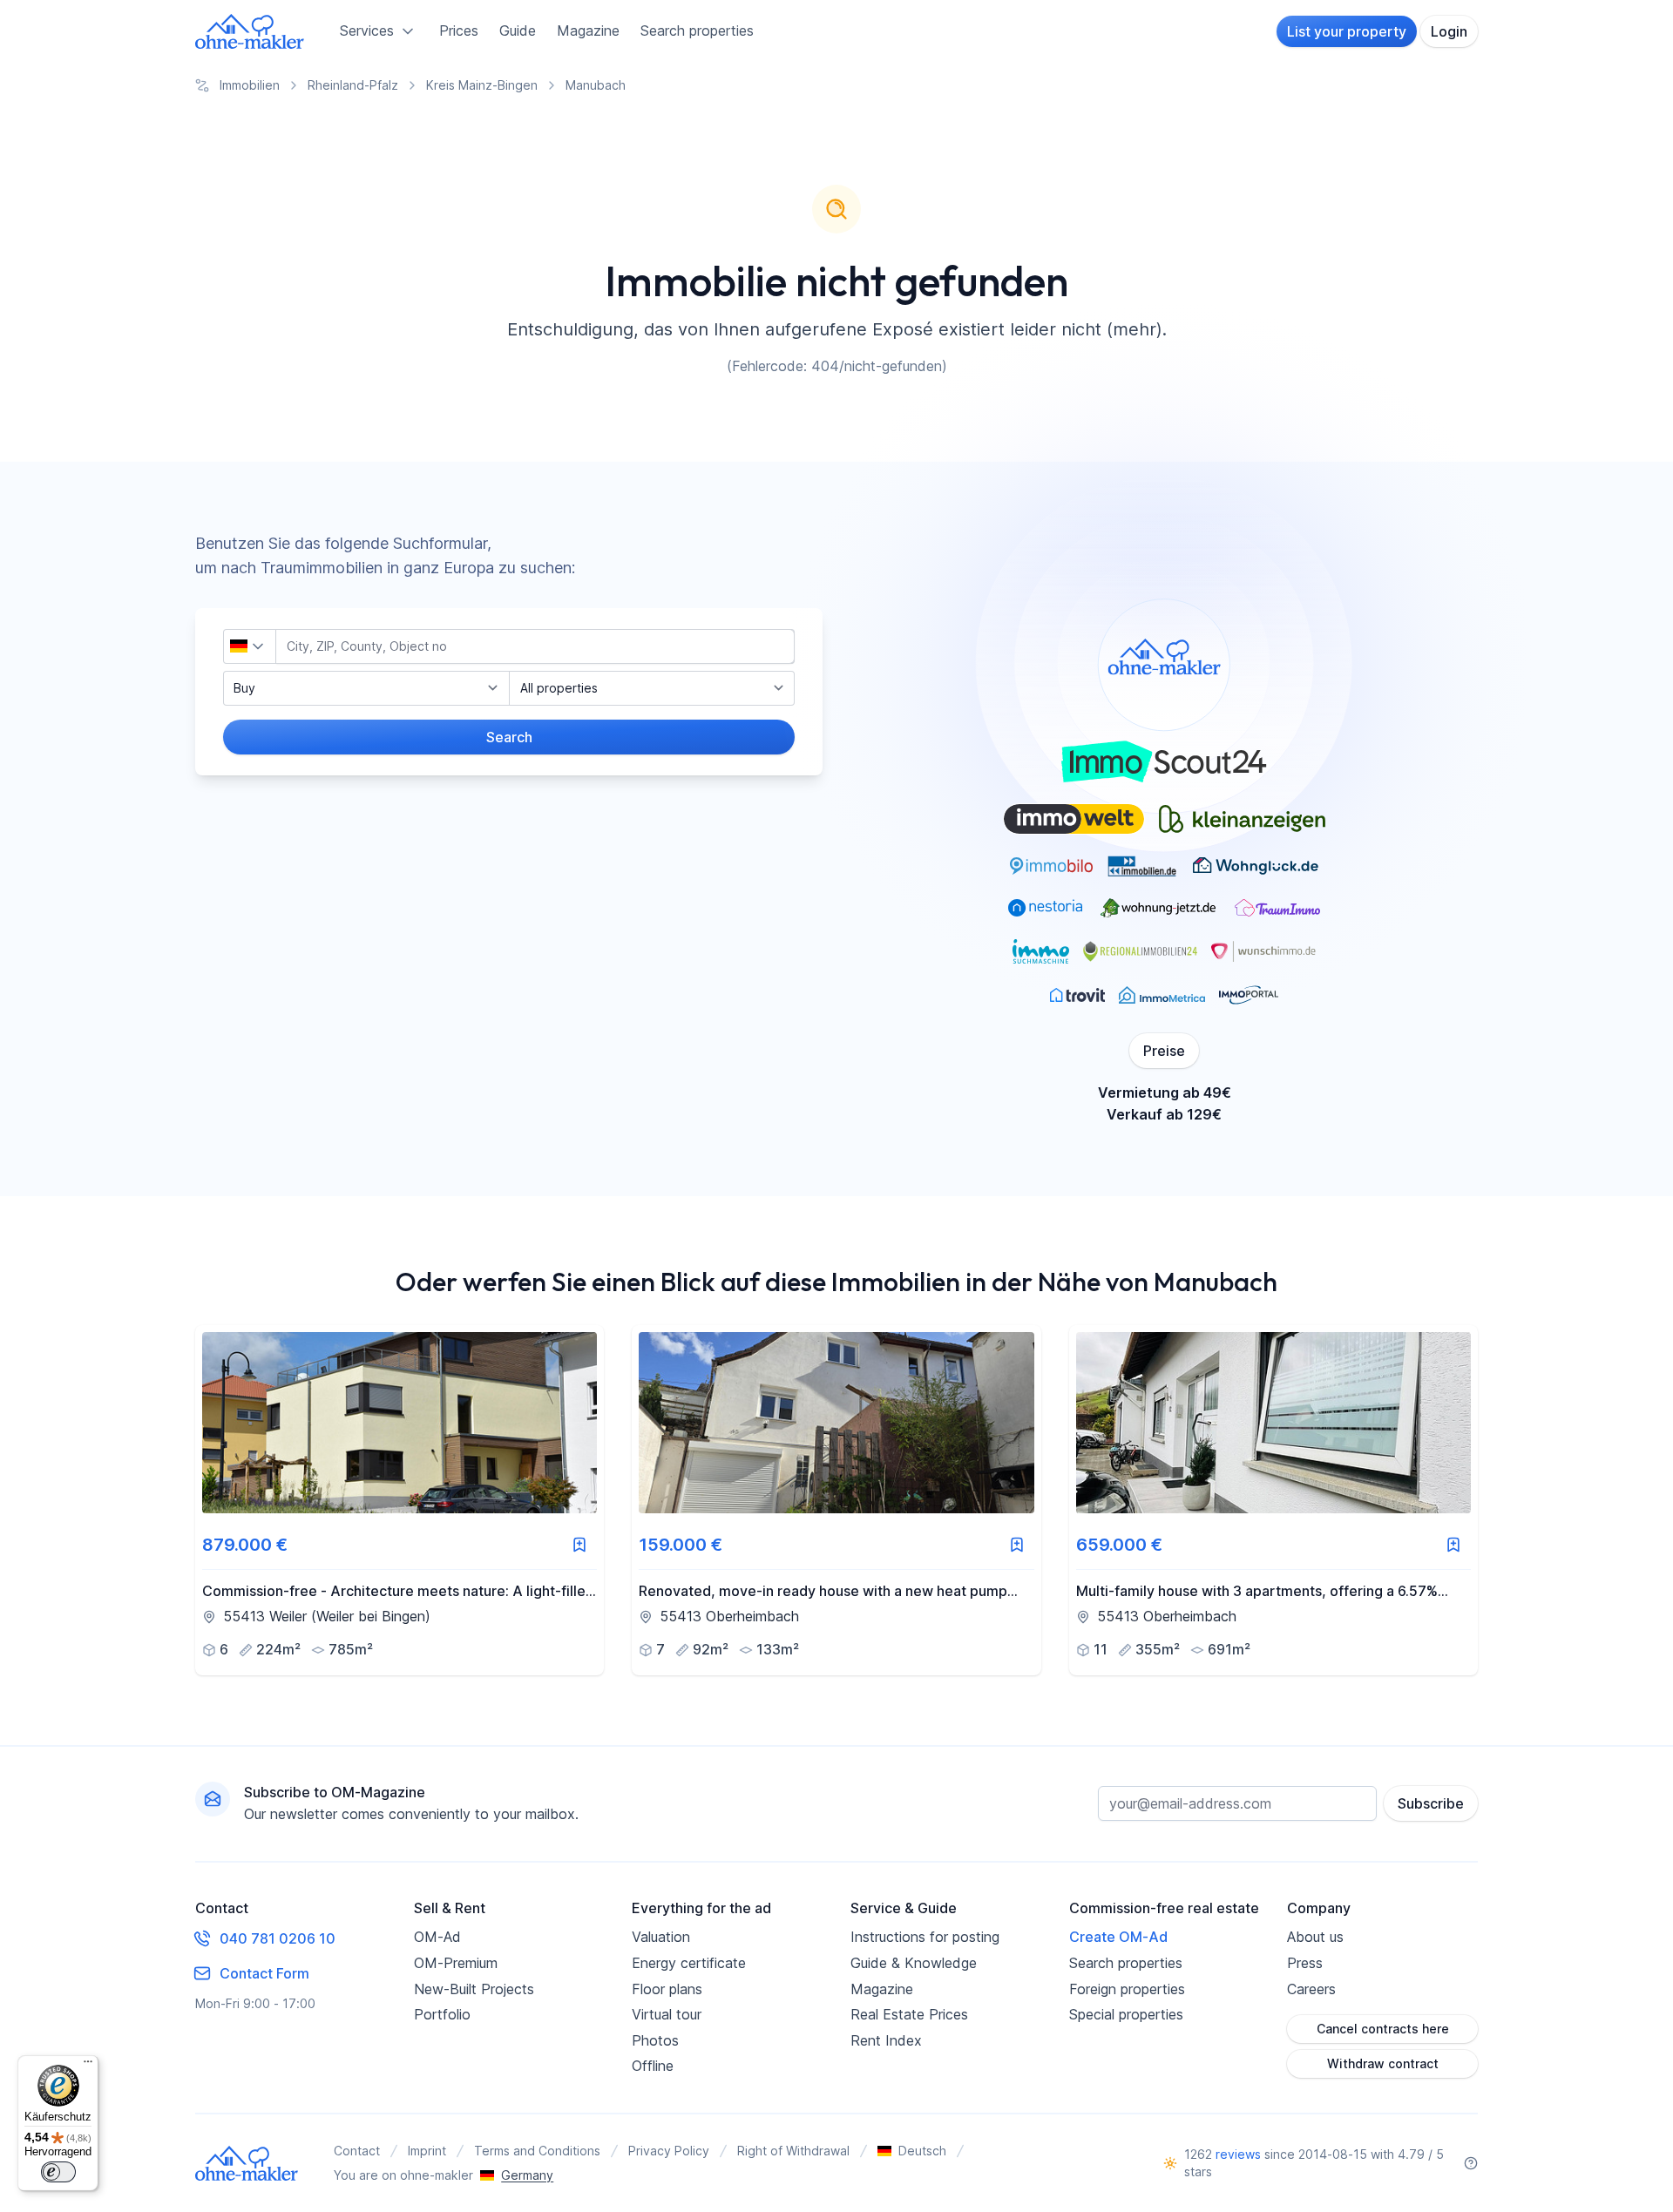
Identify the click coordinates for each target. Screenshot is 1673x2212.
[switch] (58, 2172)
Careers (1311, 1989)
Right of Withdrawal (793, 2151)
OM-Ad (437, 1937)
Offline (653, 2066)
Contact (357, 2151)
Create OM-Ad (1118, 1937)
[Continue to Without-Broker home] (247, 2163)
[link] (400, 1500)
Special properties (1126, 2014)
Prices (459, 30)
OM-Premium (456, 1963)
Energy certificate (689, 1963)
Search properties (697, 30)
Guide (518, 30)
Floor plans (667, 1989)
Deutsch (922, 2151)
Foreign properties (1127, 1989)
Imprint (427, 2151)
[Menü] (88, 2066)
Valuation (661, 1937)
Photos (655, 2040)
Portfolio (442, 2014)
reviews (1238, 2154)
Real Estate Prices (909, 2014)
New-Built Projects (474, 1989)
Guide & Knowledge (914, 1963)
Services (367, 30)
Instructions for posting (925, 1937)
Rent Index (886, 2040)
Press (1305, 1963)
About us (1315, 1937)
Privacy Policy (669, 2151)
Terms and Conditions (537, 2151)
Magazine (588, 30)
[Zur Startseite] (250, 31)
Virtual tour (667, 2014)
